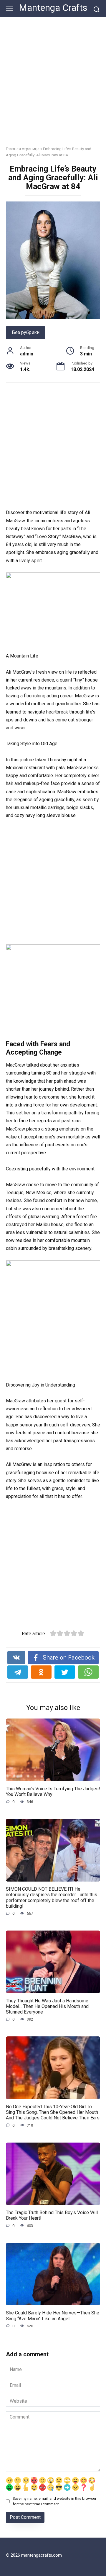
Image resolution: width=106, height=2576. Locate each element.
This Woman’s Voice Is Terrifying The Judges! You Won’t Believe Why (53, 1792)
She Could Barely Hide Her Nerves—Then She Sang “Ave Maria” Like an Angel (53, 2316)
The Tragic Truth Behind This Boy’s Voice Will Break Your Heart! (52, 2215)
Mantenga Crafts (53, 8)
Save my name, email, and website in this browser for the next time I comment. (54, 2501)
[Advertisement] (53, 86)
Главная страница (23, 149)
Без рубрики (26, 332)
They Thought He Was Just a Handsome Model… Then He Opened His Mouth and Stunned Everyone (47, 2006)
